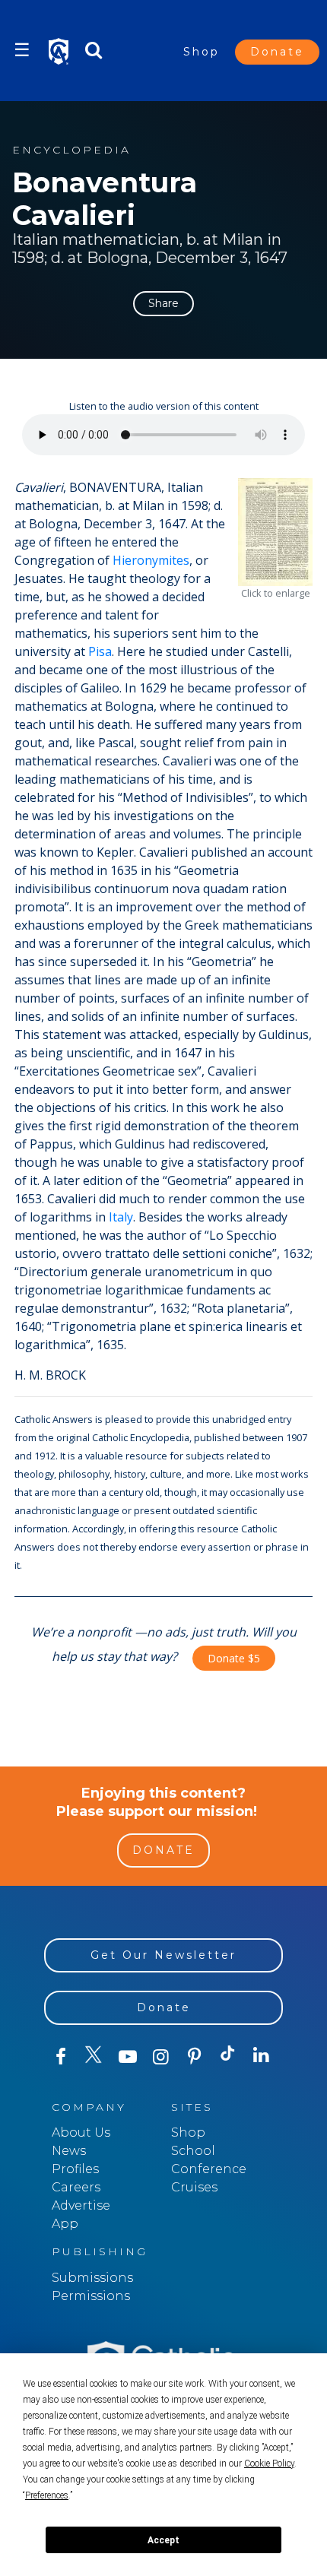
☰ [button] (22, 50)
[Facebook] (61, 2057)
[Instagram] (161, 2057)
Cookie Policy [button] (269, 2464)
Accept (163, 2540)
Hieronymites (151, 560)
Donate (277, 52)
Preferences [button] (47, 2495)
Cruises (194, 2187)
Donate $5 (234, 1658)
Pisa (100, 651)
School (193, 2151)
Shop (202, 52)
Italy (121, 1217)
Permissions (91, 2296)
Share (163, 303)
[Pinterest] (195, 2057)
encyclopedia (71, 150)
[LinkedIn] (262, 2056)
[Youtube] (128, 2057)
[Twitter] (94, 2057)
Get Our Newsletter (163, 1955)
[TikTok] (228, 2057)
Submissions (92, 2278)
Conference (209, 2169)
